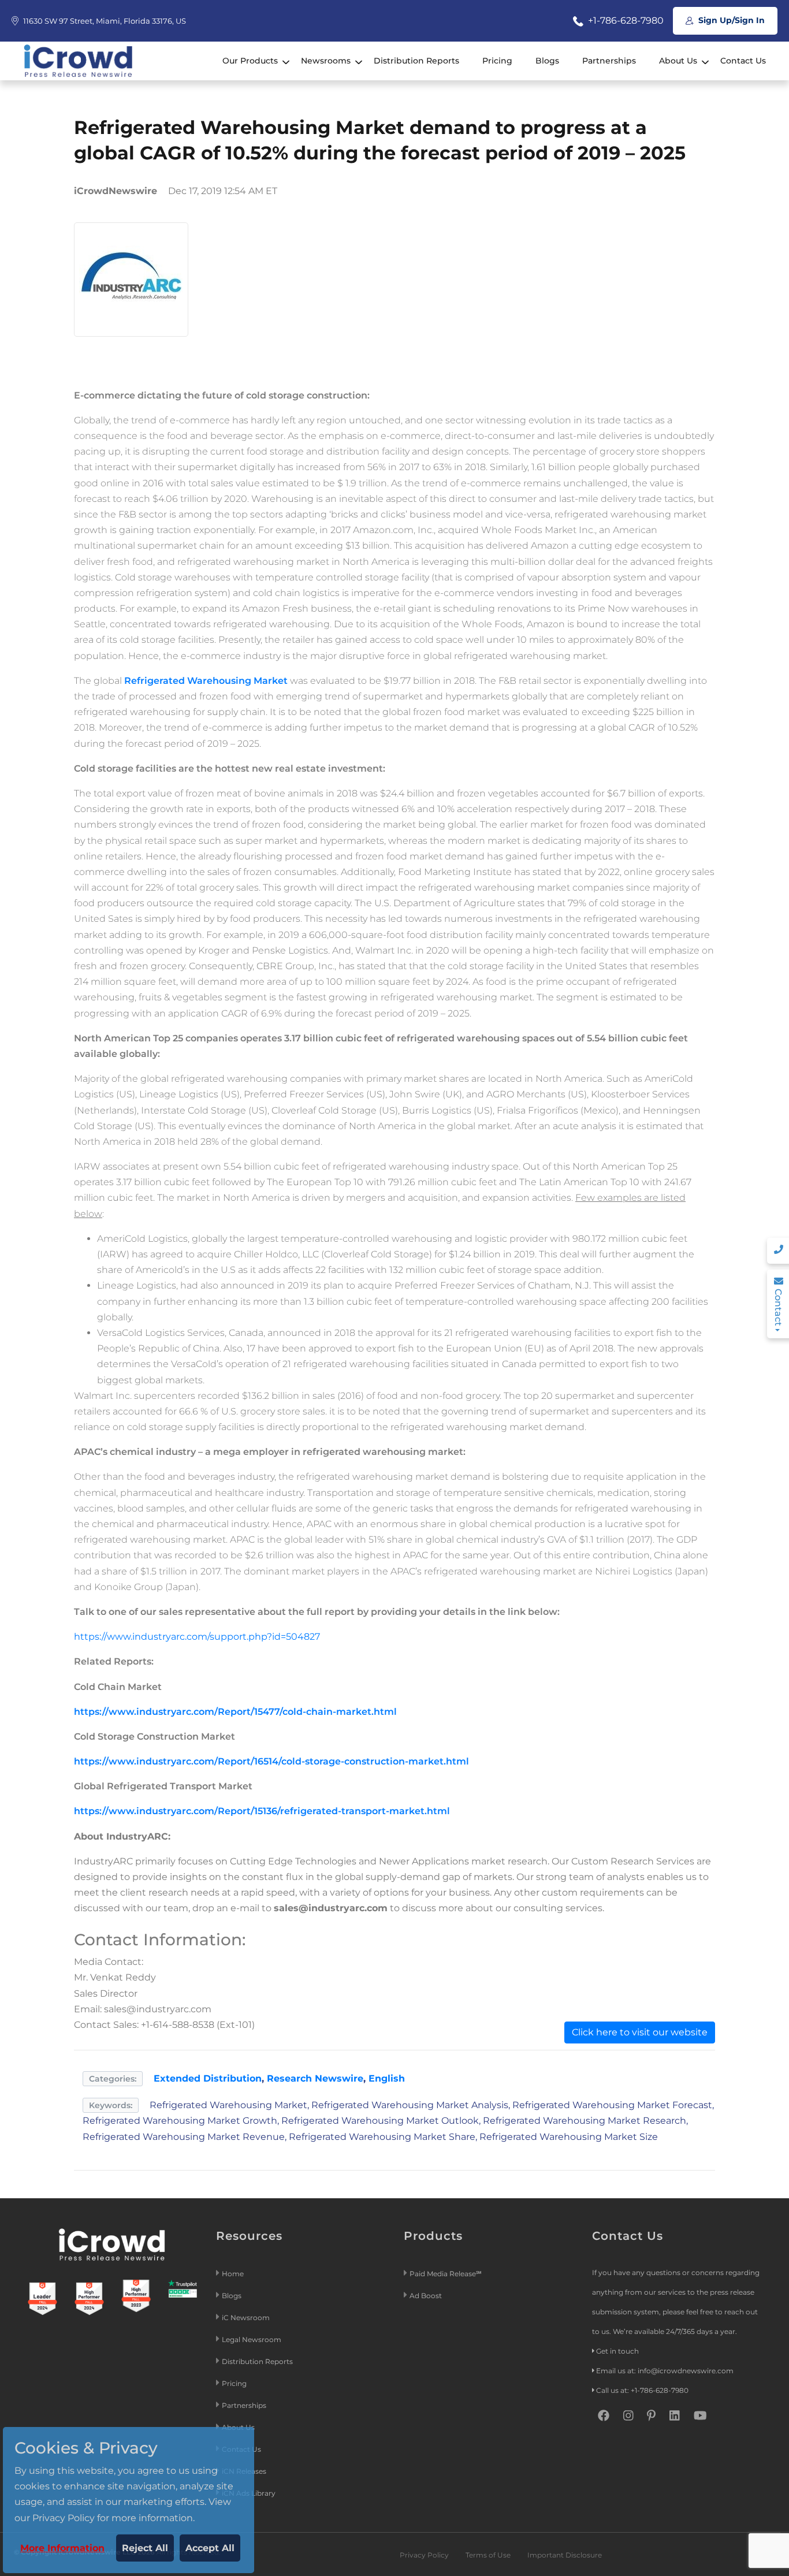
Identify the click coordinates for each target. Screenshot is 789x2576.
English (387, 2078)
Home (233, 2274)
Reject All (145, 2548)
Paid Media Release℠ (446, 2274)
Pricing (497, 61)
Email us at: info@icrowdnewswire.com (665, 2371)
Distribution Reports (416, 61)
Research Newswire (315, 2078)
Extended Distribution (208, 2078)
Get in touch (617, 2351)
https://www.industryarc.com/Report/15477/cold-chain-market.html (235, 1712)
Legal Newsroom (252, 2339)
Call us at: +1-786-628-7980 (642, 2390)
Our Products (250, 61)
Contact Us (743, 61)
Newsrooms (326, 61)
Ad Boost (426, 2296)
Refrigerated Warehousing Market (206, 681)
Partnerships (609, 61)
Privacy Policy (424, 2555)
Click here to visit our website (640, 2032)
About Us (678, 61)
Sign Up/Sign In (730, 20)
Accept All (210, 2548)
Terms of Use (488, 2555)
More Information (62, 2548)
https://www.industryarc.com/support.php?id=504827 (197, 1637)
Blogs (547, 61)
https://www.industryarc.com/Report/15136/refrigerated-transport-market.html (262, 1811)
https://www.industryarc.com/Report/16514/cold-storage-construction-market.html (271, 1761)
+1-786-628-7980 (625, 21)
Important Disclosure (565, 2555)
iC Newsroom (247, 2318)
